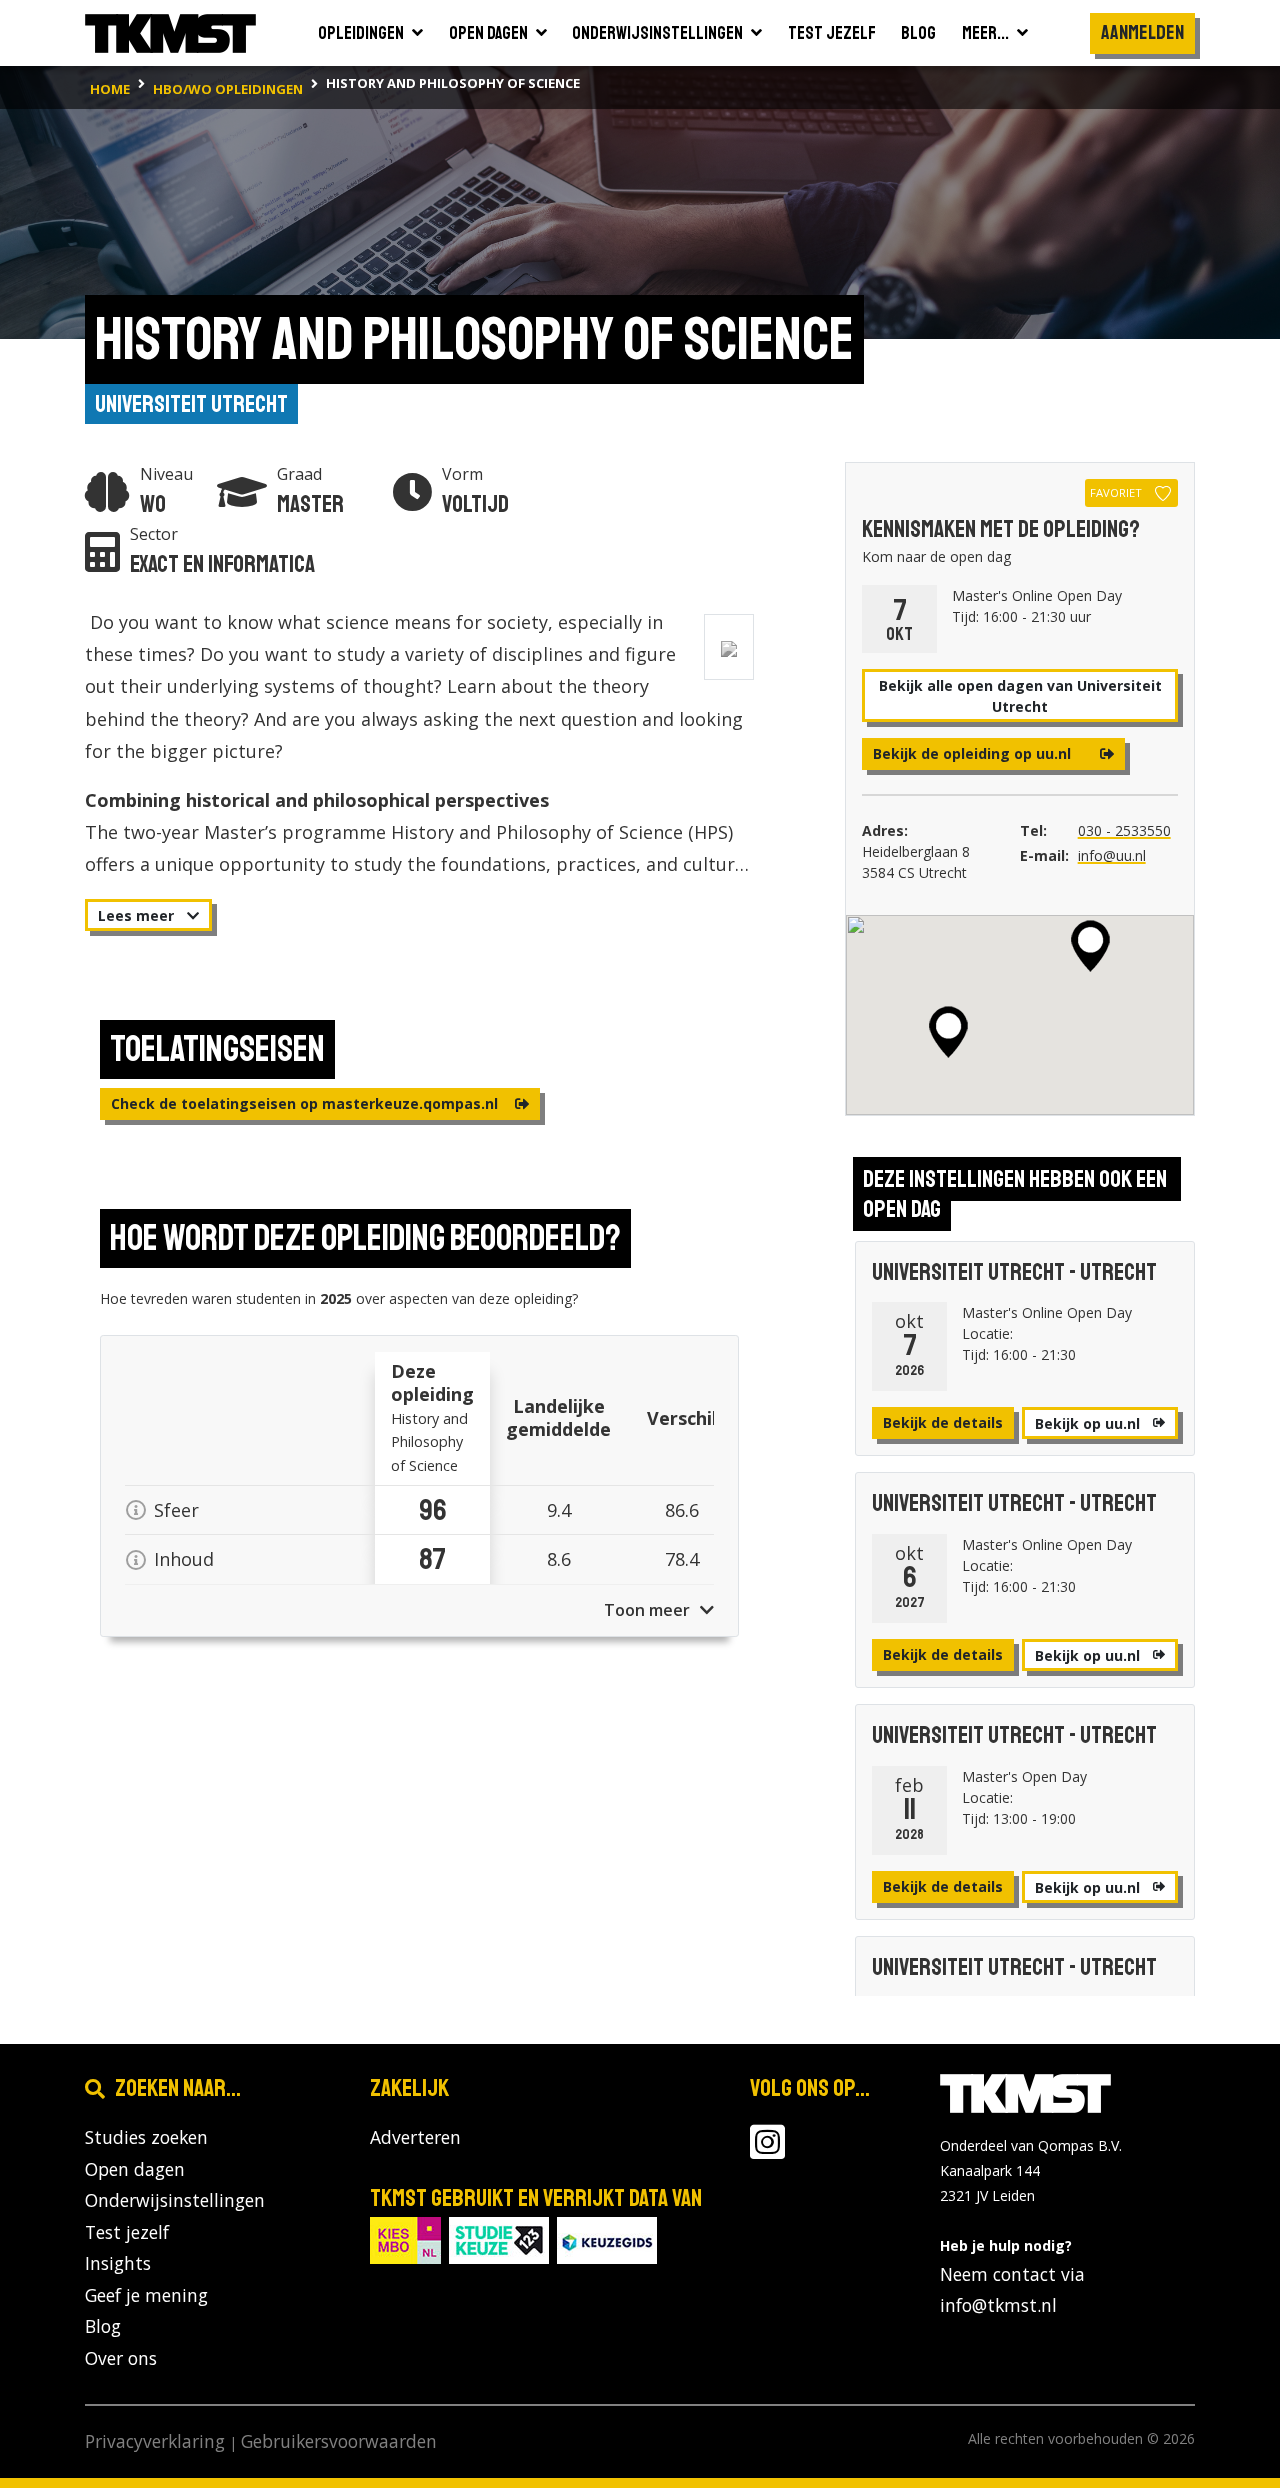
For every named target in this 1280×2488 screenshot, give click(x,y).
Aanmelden (1142, 32)
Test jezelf (127, 2232)
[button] (1090, 946)
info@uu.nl (1112, 855)
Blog (103, 2326)
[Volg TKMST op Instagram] (767, 2150)
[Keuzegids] (607, 2238)
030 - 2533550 (1124, 830)
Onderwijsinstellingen (175, 2200)
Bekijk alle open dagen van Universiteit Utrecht (1020, 696)
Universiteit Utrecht (191, 404)
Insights (118, 2263)
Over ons (121, 2358)
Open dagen (135, 2169)
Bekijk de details (943, 1422)
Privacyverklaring (155, 2441)
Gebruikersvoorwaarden (339, 2441)
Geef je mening (146, 2295)
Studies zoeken (146, 2137)
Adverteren (415, 2137)
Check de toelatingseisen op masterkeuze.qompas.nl (306, 1103)
